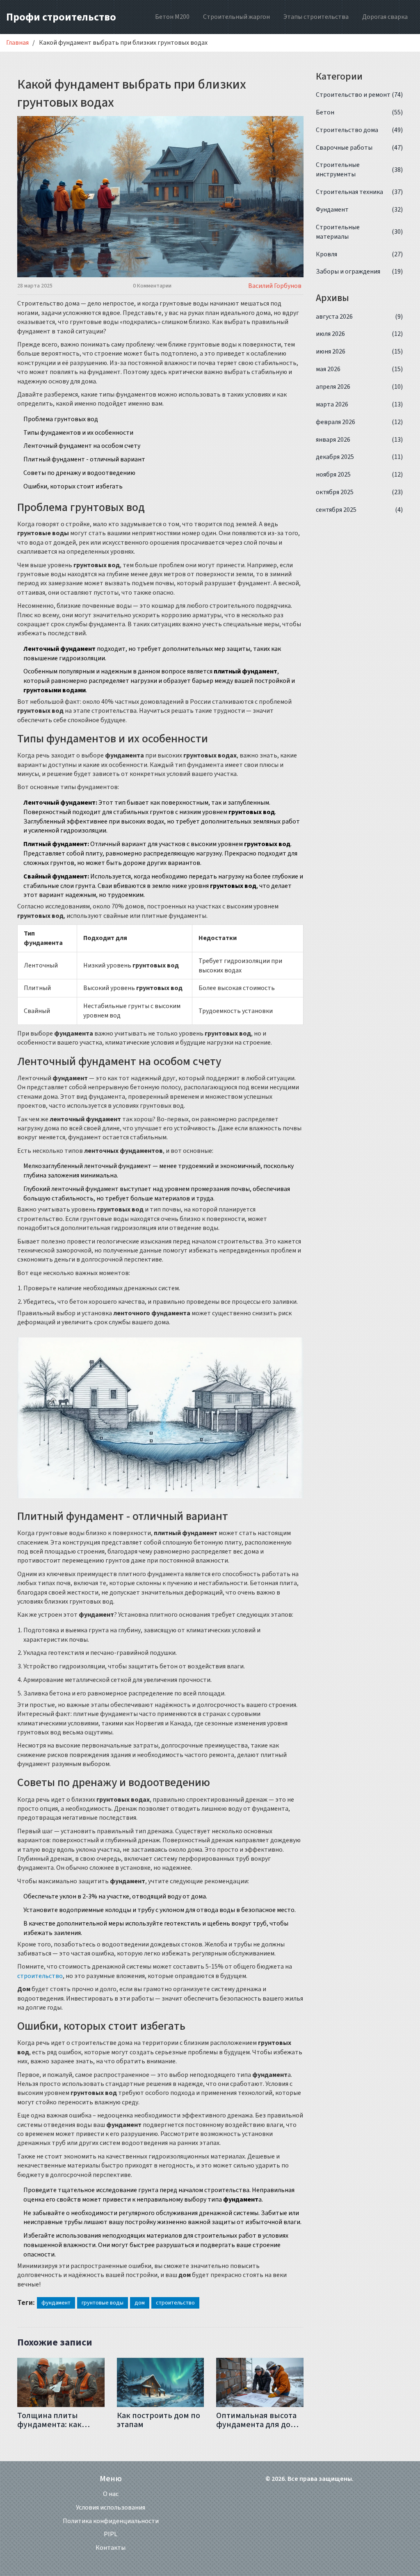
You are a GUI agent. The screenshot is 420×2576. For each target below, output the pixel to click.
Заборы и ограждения (360, 272)
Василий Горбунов (275, 286)
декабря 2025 (360, 457)
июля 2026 (360, 334)
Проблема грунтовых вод (61, 419)
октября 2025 (360, 492)
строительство (40, 1976)
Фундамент (360, 210)
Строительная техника (360, 192)
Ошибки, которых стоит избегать (73, 486)
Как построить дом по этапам (159, 2420)
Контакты (111, 2548)
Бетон (360, 112)
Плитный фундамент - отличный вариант (84, 459)
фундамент (56, 2303)
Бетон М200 (172, 17)
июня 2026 (360, 351)
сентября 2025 (360, 510)
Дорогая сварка (385, 17)
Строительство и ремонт (360, 95)
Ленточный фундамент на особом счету (82, 446)
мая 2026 (360, 369)
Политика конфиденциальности (111, 2521)
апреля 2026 (360, 387)
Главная (17, 43)
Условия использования (111, 2508)
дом (140, 2303)
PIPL (111, 2534)
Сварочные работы (360, 148)
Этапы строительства (316, 17)
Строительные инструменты (360, 170)
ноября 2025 (360, 475)
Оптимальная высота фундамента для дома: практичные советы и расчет (259, 2420)
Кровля (360, 254)
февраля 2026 (360, 422)
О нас (111, 2494)
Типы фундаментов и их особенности (78, 433)
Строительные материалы (360, 232)
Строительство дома (360, 130)
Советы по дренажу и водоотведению (79, 473)
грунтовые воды (103, 2303)
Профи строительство (61, 17)
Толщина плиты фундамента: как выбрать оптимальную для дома (51, 2420)
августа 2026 (360, 317)
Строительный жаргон (236, 17)
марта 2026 (360, 404)
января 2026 (360, 440)
